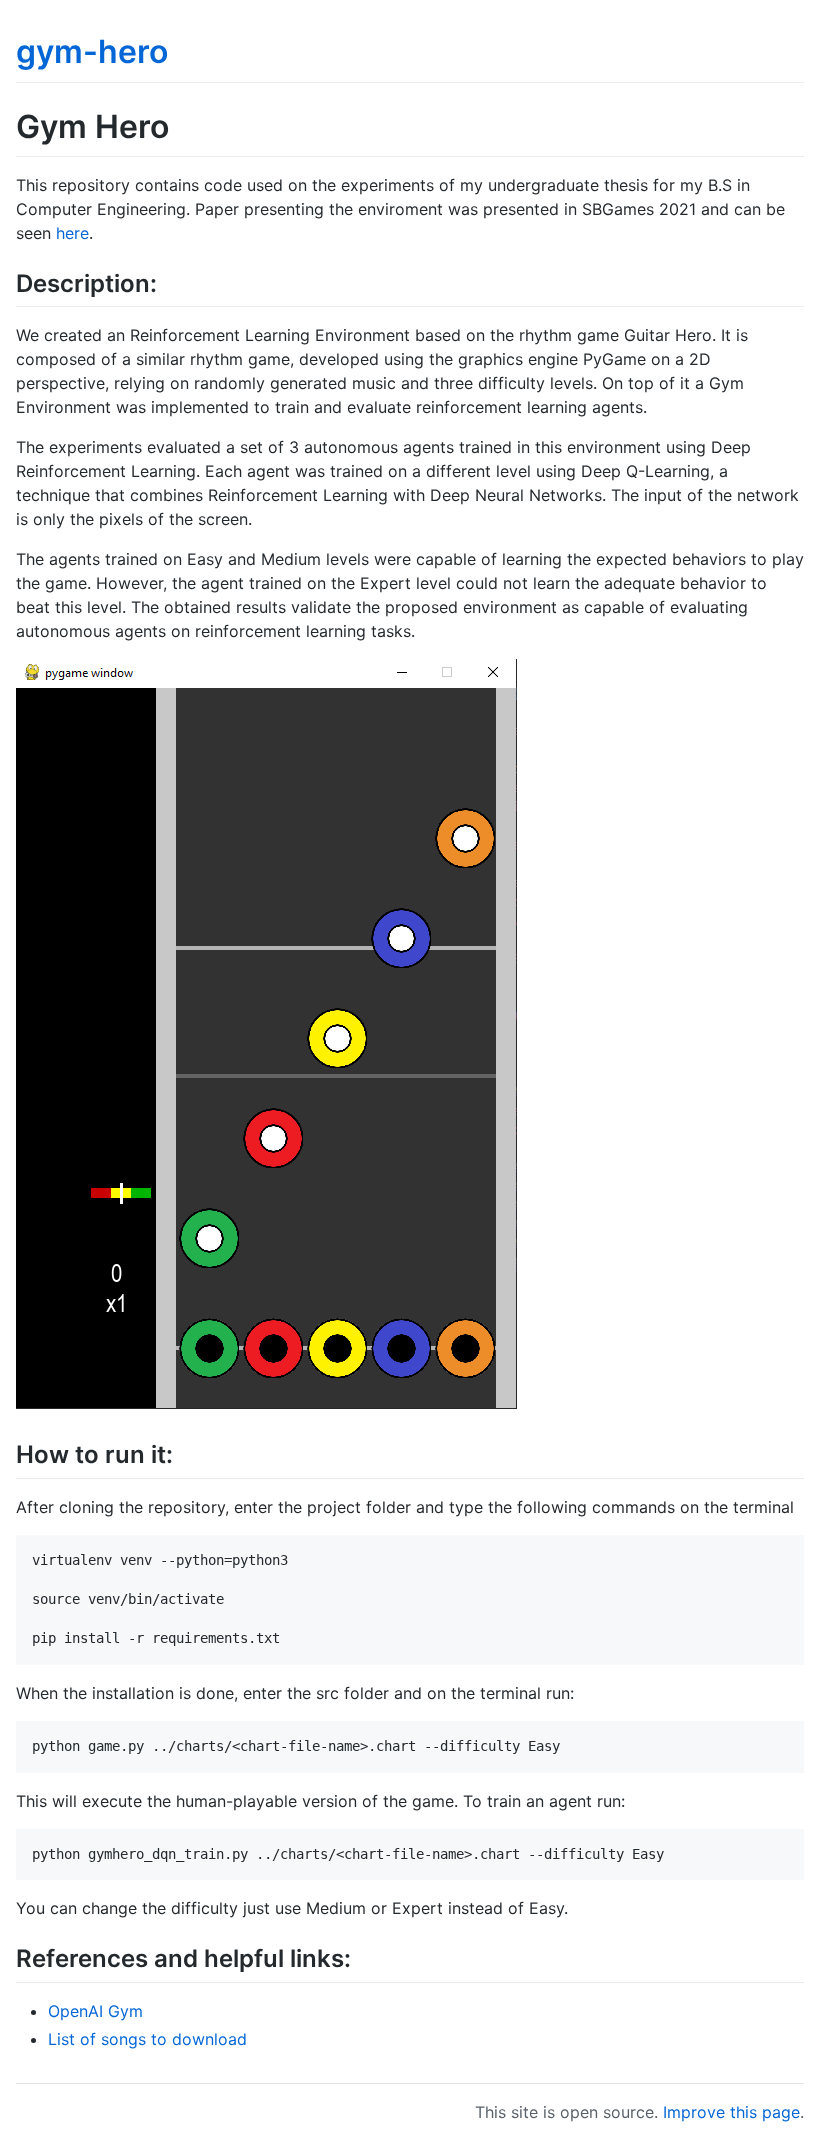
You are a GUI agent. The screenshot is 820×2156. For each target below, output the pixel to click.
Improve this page (731, 2112)
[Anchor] (169, 281)
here (72, 233)
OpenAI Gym (95, 2011)
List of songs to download (147, 2039)
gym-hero (92, 51)
